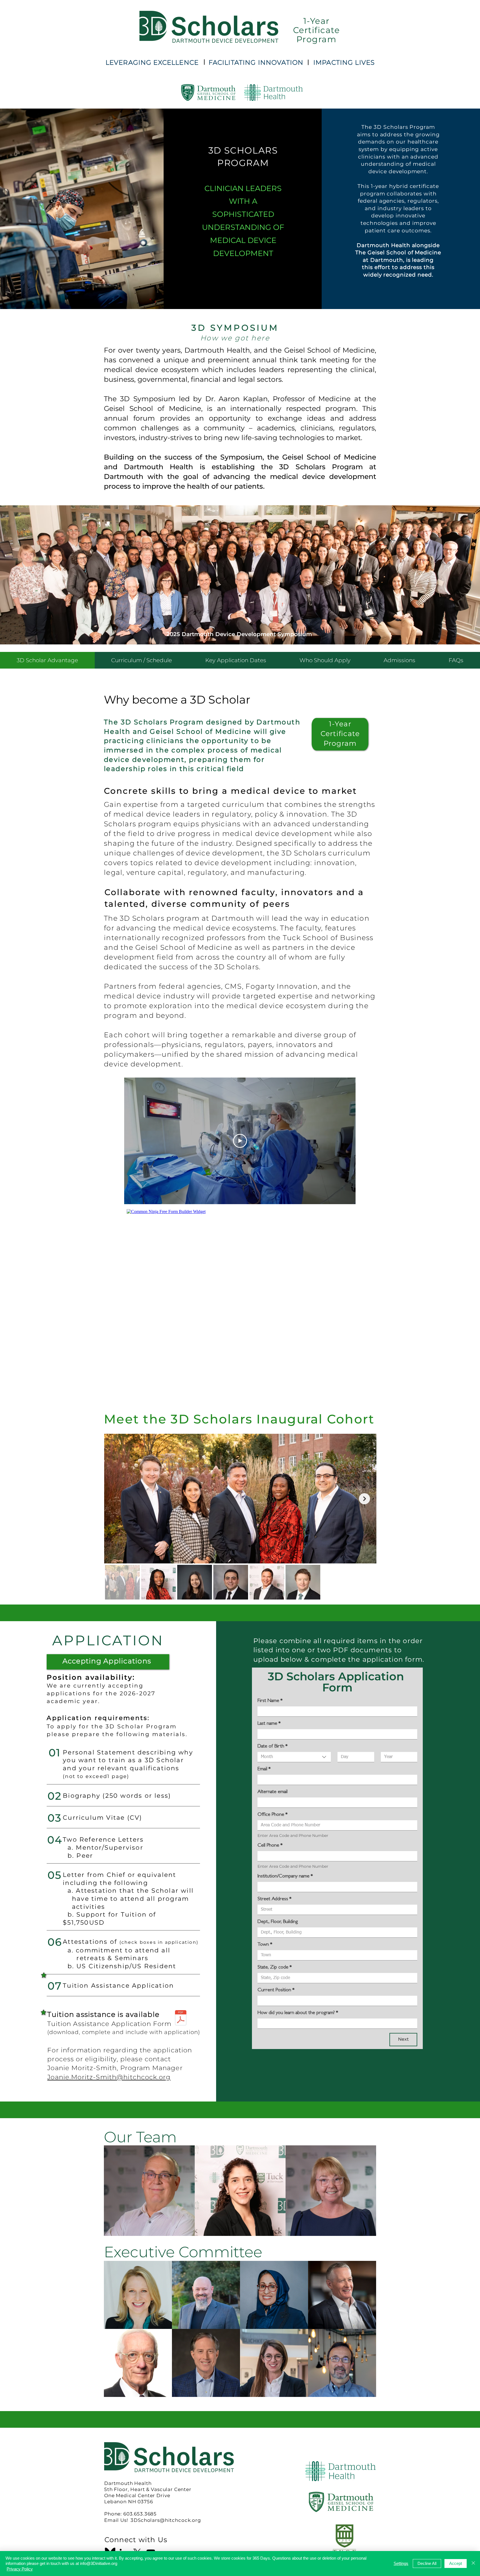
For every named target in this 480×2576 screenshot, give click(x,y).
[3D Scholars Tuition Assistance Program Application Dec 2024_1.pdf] (181, 2019)
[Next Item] (364, 1499)
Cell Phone (270, 1846)
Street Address (274, 1899)
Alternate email (272, 1792)
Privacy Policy (20, 2569)
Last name (269, 1724)
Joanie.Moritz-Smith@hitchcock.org (109, 2077)
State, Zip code (275, 1968)
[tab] (47, 660)
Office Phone (272, 1815)
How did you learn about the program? (298, 2013)
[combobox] (294, 1757)
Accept (456, 2563)
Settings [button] (401, 2563)
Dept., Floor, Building (278, 1922)
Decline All (427, 2563)
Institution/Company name (285, 1877)
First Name (270, 1701)
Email (264, 1769)
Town (265, 1945)
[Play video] (240, 1141)
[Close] (473, 2564)
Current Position (276, 1990)
